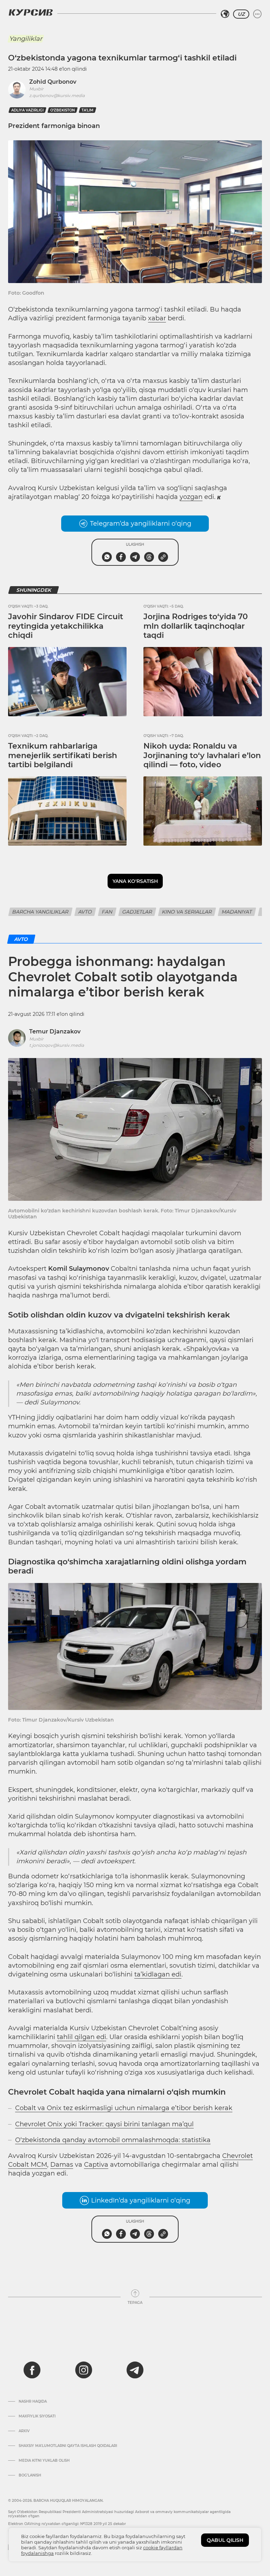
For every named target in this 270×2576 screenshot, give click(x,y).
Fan (107, 912)
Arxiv (24, 2431)
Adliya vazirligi (27, 110)
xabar (157, 318)
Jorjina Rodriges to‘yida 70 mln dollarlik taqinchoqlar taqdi (196, 626)
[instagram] (84, 2370)
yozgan (191, 497)
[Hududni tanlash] (225, 14)
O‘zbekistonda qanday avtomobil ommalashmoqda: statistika (113, 2140)
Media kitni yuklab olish (44, 2461)
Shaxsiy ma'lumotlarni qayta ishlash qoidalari (68, 2446)
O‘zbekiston (63, 110)
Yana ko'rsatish (135, 881)
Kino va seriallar (187, 912)
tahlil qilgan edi (82, 2037)
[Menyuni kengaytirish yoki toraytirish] (257, 14)
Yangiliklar (26, 39)
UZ (241, 14)
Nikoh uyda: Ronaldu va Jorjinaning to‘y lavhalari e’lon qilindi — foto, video (202, 755)
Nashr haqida (33, 2402)
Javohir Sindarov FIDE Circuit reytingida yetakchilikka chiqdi (66, 626)
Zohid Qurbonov (53, 82)
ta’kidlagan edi (158, 1974)
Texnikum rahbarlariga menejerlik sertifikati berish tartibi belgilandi (63, 755)
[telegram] (135, 2370)
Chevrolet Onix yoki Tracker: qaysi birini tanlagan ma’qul (104, 2124)
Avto (85, 912)
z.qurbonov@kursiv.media (57, 95)
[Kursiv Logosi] (31, 12)
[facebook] (32, 2370)
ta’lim (88, 110)
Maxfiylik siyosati (37, 2416)
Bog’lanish (30, 2475)
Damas (62, 2165)
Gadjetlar (137, 912)
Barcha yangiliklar (40, 912)
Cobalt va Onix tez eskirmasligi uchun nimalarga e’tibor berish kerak (124, 2108)
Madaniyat (237, 912)
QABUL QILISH (225, 2540)
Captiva (96, 2165)
